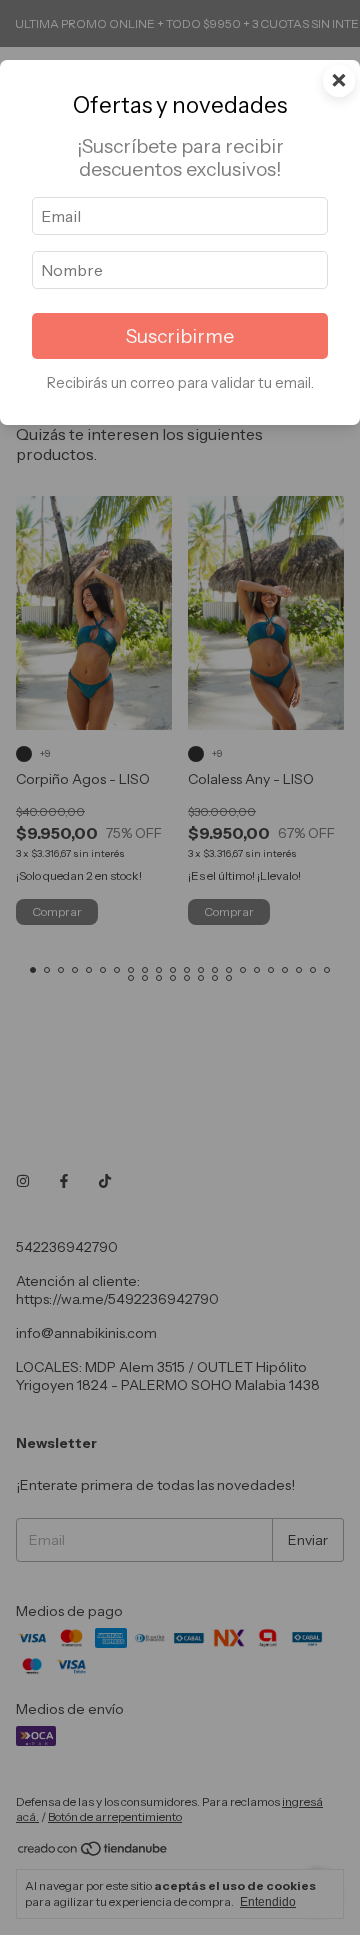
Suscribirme (180, 336)
